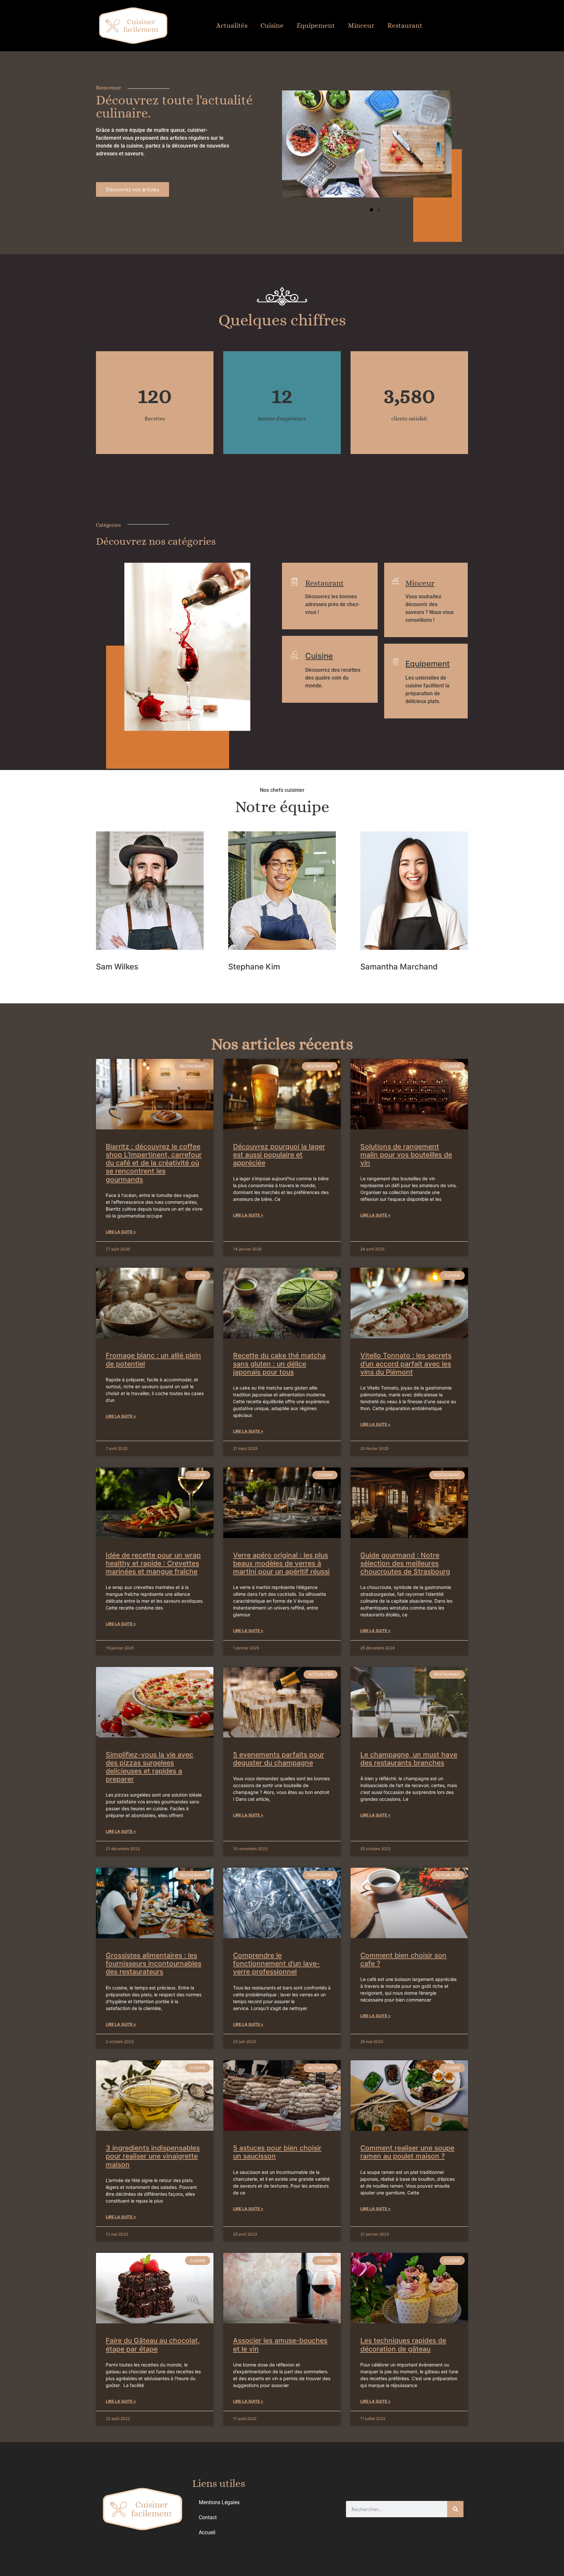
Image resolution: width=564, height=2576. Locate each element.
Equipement (316, 25)
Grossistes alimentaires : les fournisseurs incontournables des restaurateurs (154, 1963)
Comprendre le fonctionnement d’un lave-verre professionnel (276, 1963)
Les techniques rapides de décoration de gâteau (403, 2345)
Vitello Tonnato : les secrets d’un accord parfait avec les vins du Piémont (406, 1364)
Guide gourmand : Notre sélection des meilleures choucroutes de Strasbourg (405, 1563)
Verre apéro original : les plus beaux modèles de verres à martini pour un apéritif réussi (281, 1563)
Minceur (361, 25)
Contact (208, 2517)
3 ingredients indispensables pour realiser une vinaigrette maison (153, 2156)
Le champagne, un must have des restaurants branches (409, 1759)
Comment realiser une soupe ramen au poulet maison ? (407, 2152)
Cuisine (272, 25)
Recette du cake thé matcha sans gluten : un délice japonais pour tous (279, 1364)
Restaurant (405, 25)
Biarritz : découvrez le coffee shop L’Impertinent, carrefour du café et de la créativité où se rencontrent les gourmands (154, 1163)
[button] (371, 210)
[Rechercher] (455, 2509)
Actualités (232, 25)
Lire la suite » (121, 1232)
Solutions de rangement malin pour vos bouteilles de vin (406, 1155)
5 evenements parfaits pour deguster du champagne (279, 1759)
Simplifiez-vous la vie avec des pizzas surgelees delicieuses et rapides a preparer (149, 1767)
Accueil (207, 2532)
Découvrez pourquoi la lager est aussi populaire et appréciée (279, 1155)
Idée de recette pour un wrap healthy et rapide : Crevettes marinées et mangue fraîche (153, 1563)
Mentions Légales (219, 2502)
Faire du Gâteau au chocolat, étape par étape (153, 2345)
